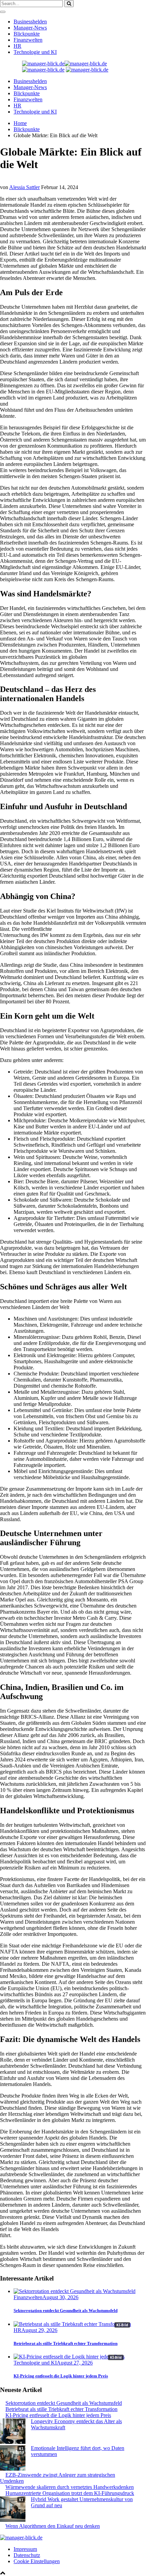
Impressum (25, 2549)
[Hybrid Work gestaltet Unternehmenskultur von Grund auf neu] (13, 2510)
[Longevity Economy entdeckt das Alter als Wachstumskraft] (13, 2432)
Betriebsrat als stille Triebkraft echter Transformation (66, 2343)
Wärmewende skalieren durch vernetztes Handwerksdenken (70, 2487)
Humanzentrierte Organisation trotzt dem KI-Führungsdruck (70, 2493)
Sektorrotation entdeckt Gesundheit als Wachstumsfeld (66, 2311)
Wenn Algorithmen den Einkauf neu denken (53, 2526)
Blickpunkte (27, 34)
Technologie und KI (35, 52)
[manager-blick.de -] (87, 70)
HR (17, 46)
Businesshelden (30, 22)
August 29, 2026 (39, 2330)
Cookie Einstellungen (37, 2561)
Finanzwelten (28, 40)
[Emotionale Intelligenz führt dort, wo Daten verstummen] (13, 2459)
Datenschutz (27, 2555)
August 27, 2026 (75, 2363)
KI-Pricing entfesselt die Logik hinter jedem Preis (61, 2376)
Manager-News (30, 28)
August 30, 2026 (60, 2297)
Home (20, 123)
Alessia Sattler (24, 187)
